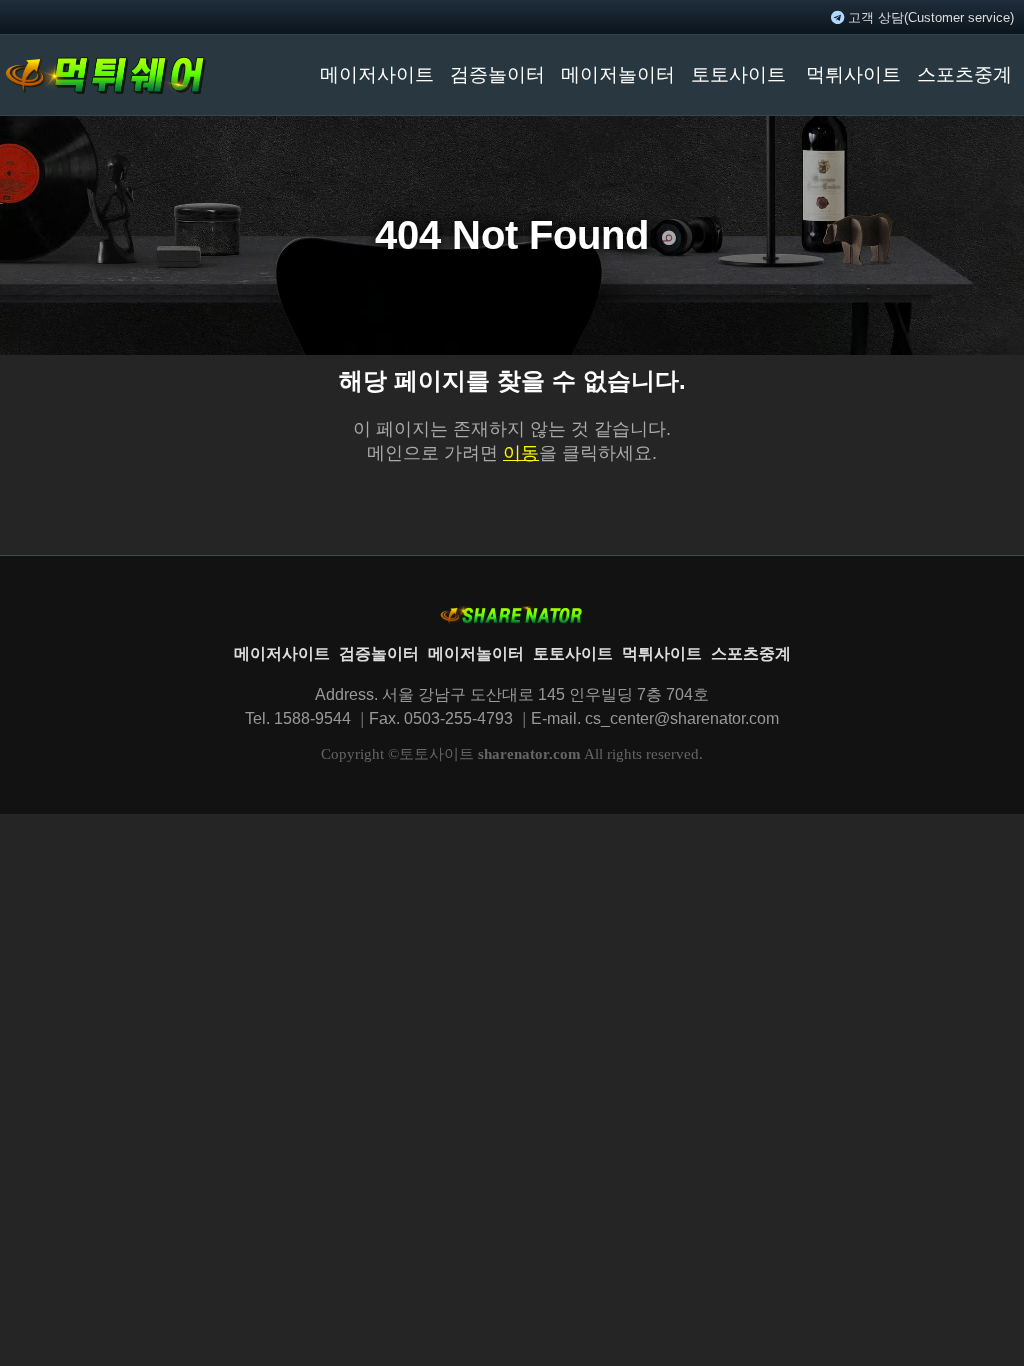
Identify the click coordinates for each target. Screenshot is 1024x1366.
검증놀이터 (497, 74)
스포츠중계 (964, 74)
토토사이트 (738, 74)
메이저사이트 (377, 74)
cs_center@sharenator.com (682, 718)
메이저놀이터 (618, 74)
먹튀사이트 (853, 74)
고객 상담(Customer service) (929, 17)
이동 (521, 453)
